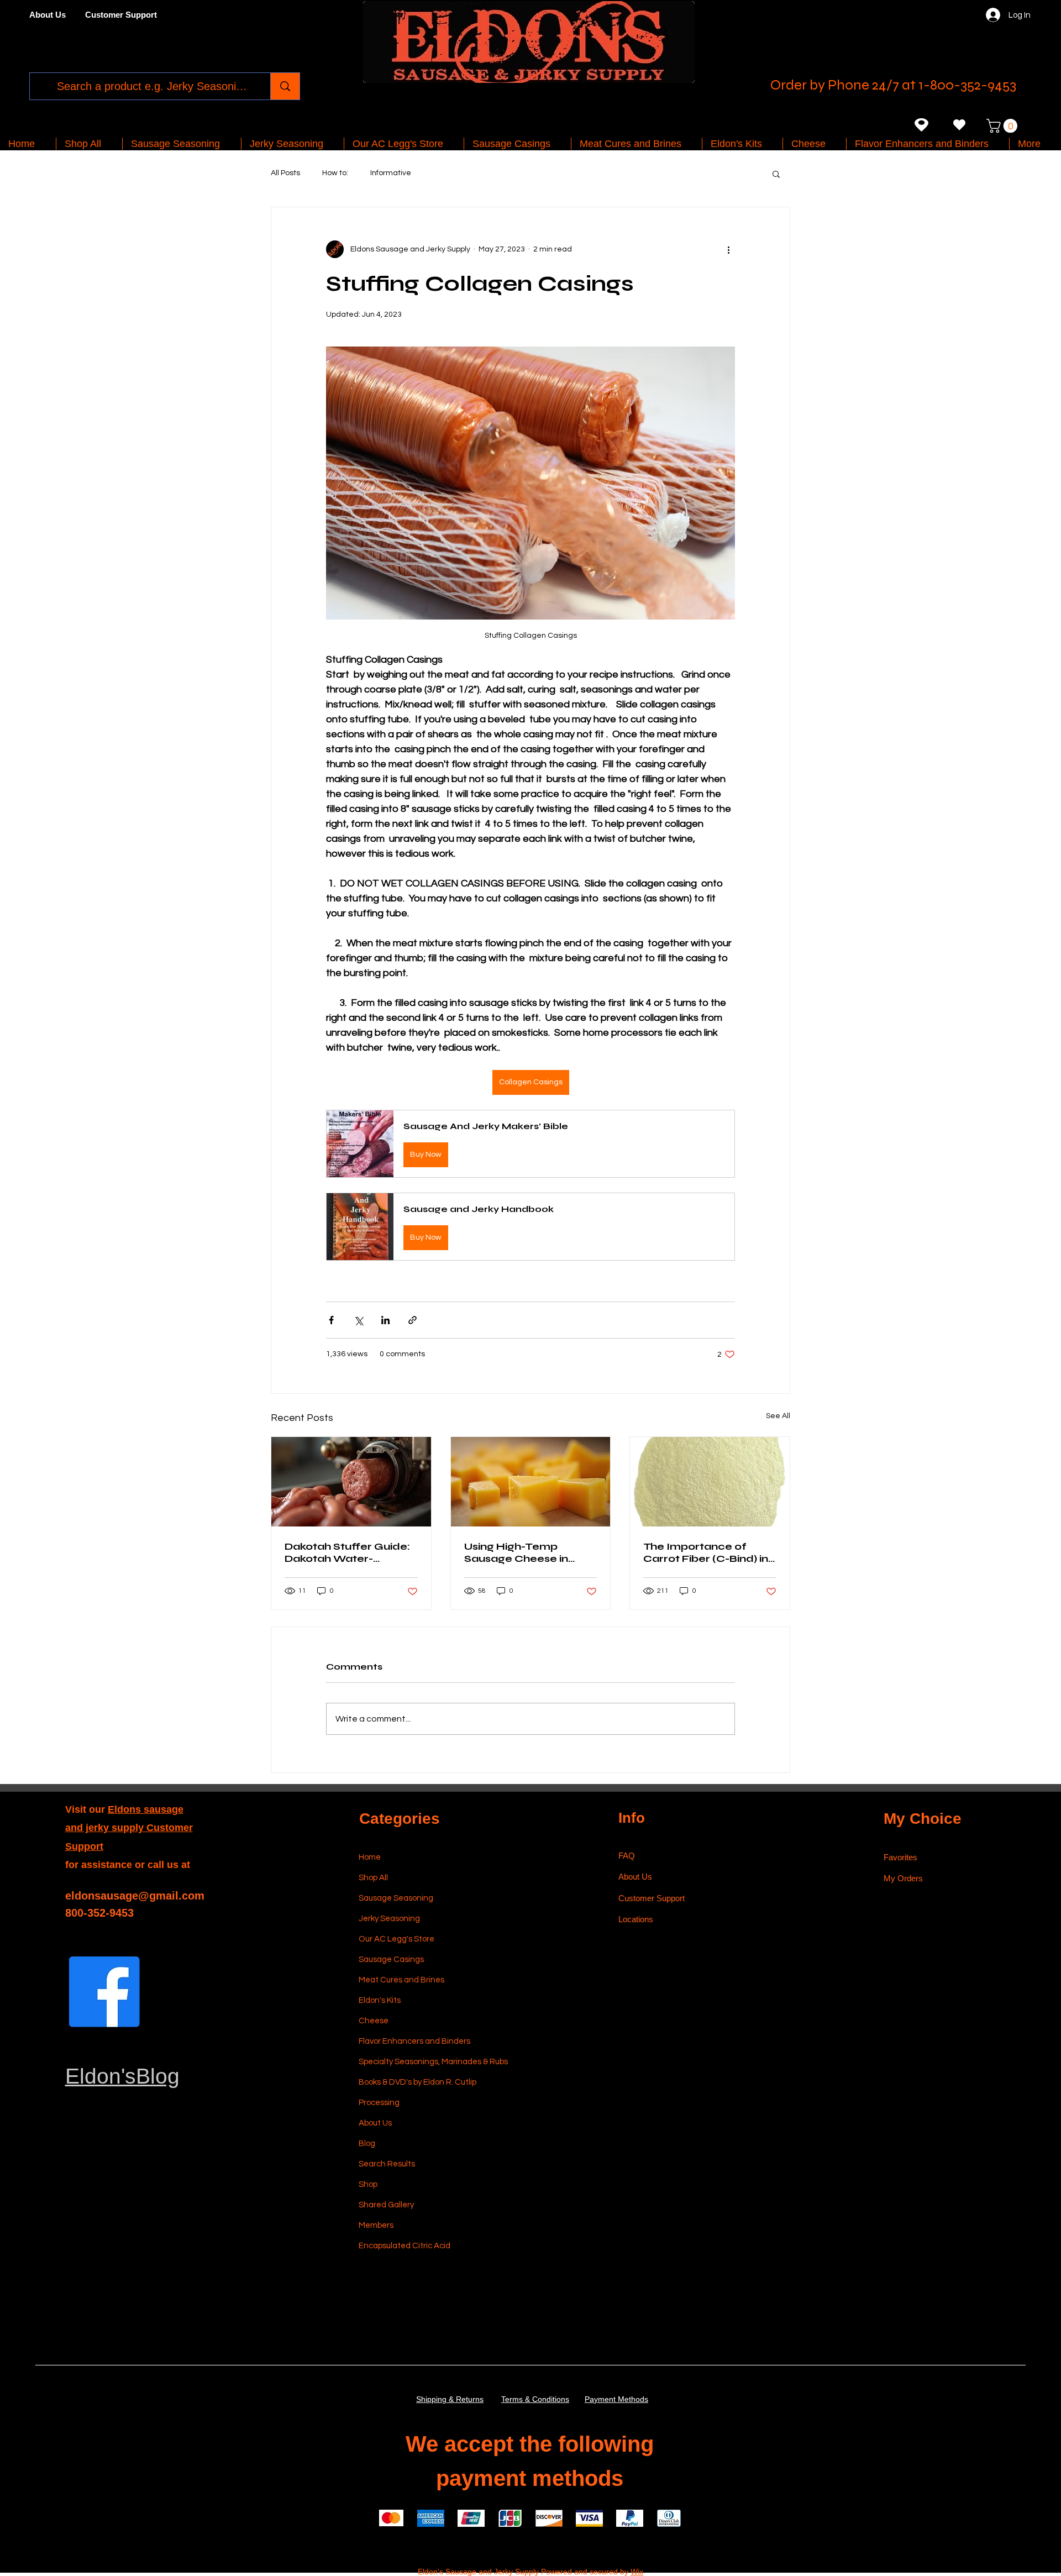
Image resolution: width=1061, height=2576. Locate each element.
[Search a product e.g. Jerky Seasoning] (285, 86)
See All (778, 1416)
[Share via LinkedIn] (385, 1320)
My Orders (903, 1878)
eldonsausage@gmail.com (135, 1896)
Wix (637, 2572)
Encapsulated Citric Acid (405, 2246)
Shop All (373, 1878)
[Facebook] (104, 1992)
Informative (391, 173)
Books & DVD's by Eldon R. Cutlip (411, 2082)
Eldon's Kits (380, 2000)
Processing (379, 2103)
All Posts (285, 173)
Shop (368, 2184)
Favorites (900, 1857)
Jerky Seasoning (389, 1919)
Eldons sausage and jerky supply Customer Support (129, 1828)
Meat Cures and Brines (401, 1980)
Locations (637, 1919)
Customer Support (652, 1898)
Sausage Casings (391, 1959)
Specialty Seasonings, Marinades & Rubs (411, 2062)
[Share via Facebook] (331, 1320)
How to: (335, 173)
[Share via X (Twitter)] (358, 1320)
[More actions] (728, 249)
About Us (375, 2123)
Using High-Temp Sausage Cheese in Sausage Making (516, 1552)
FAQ (627, 1856)
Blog (367, 2144)
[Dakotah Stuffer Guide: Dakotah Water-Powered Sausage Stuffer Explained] (351, 1482)
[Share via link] (413, 1320)
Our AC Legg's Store (396, 1939)
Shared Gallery (386, 2205)
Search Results (387, 2164)
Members (376, 2225)
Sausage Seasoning (396, 1898)
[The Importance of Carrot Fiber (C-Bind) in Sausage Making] (710, 1482)
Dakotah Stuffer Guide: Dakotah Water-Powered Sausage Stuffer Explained (347, 1552)
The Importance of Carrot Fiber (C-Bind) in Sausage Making (706, 1552)
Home (370, 1857)
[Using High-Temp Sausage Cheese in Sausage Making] (531, 1482)
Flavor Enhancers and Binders (411, 2041)
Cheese (374, 2021)
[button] (1004, 126)
